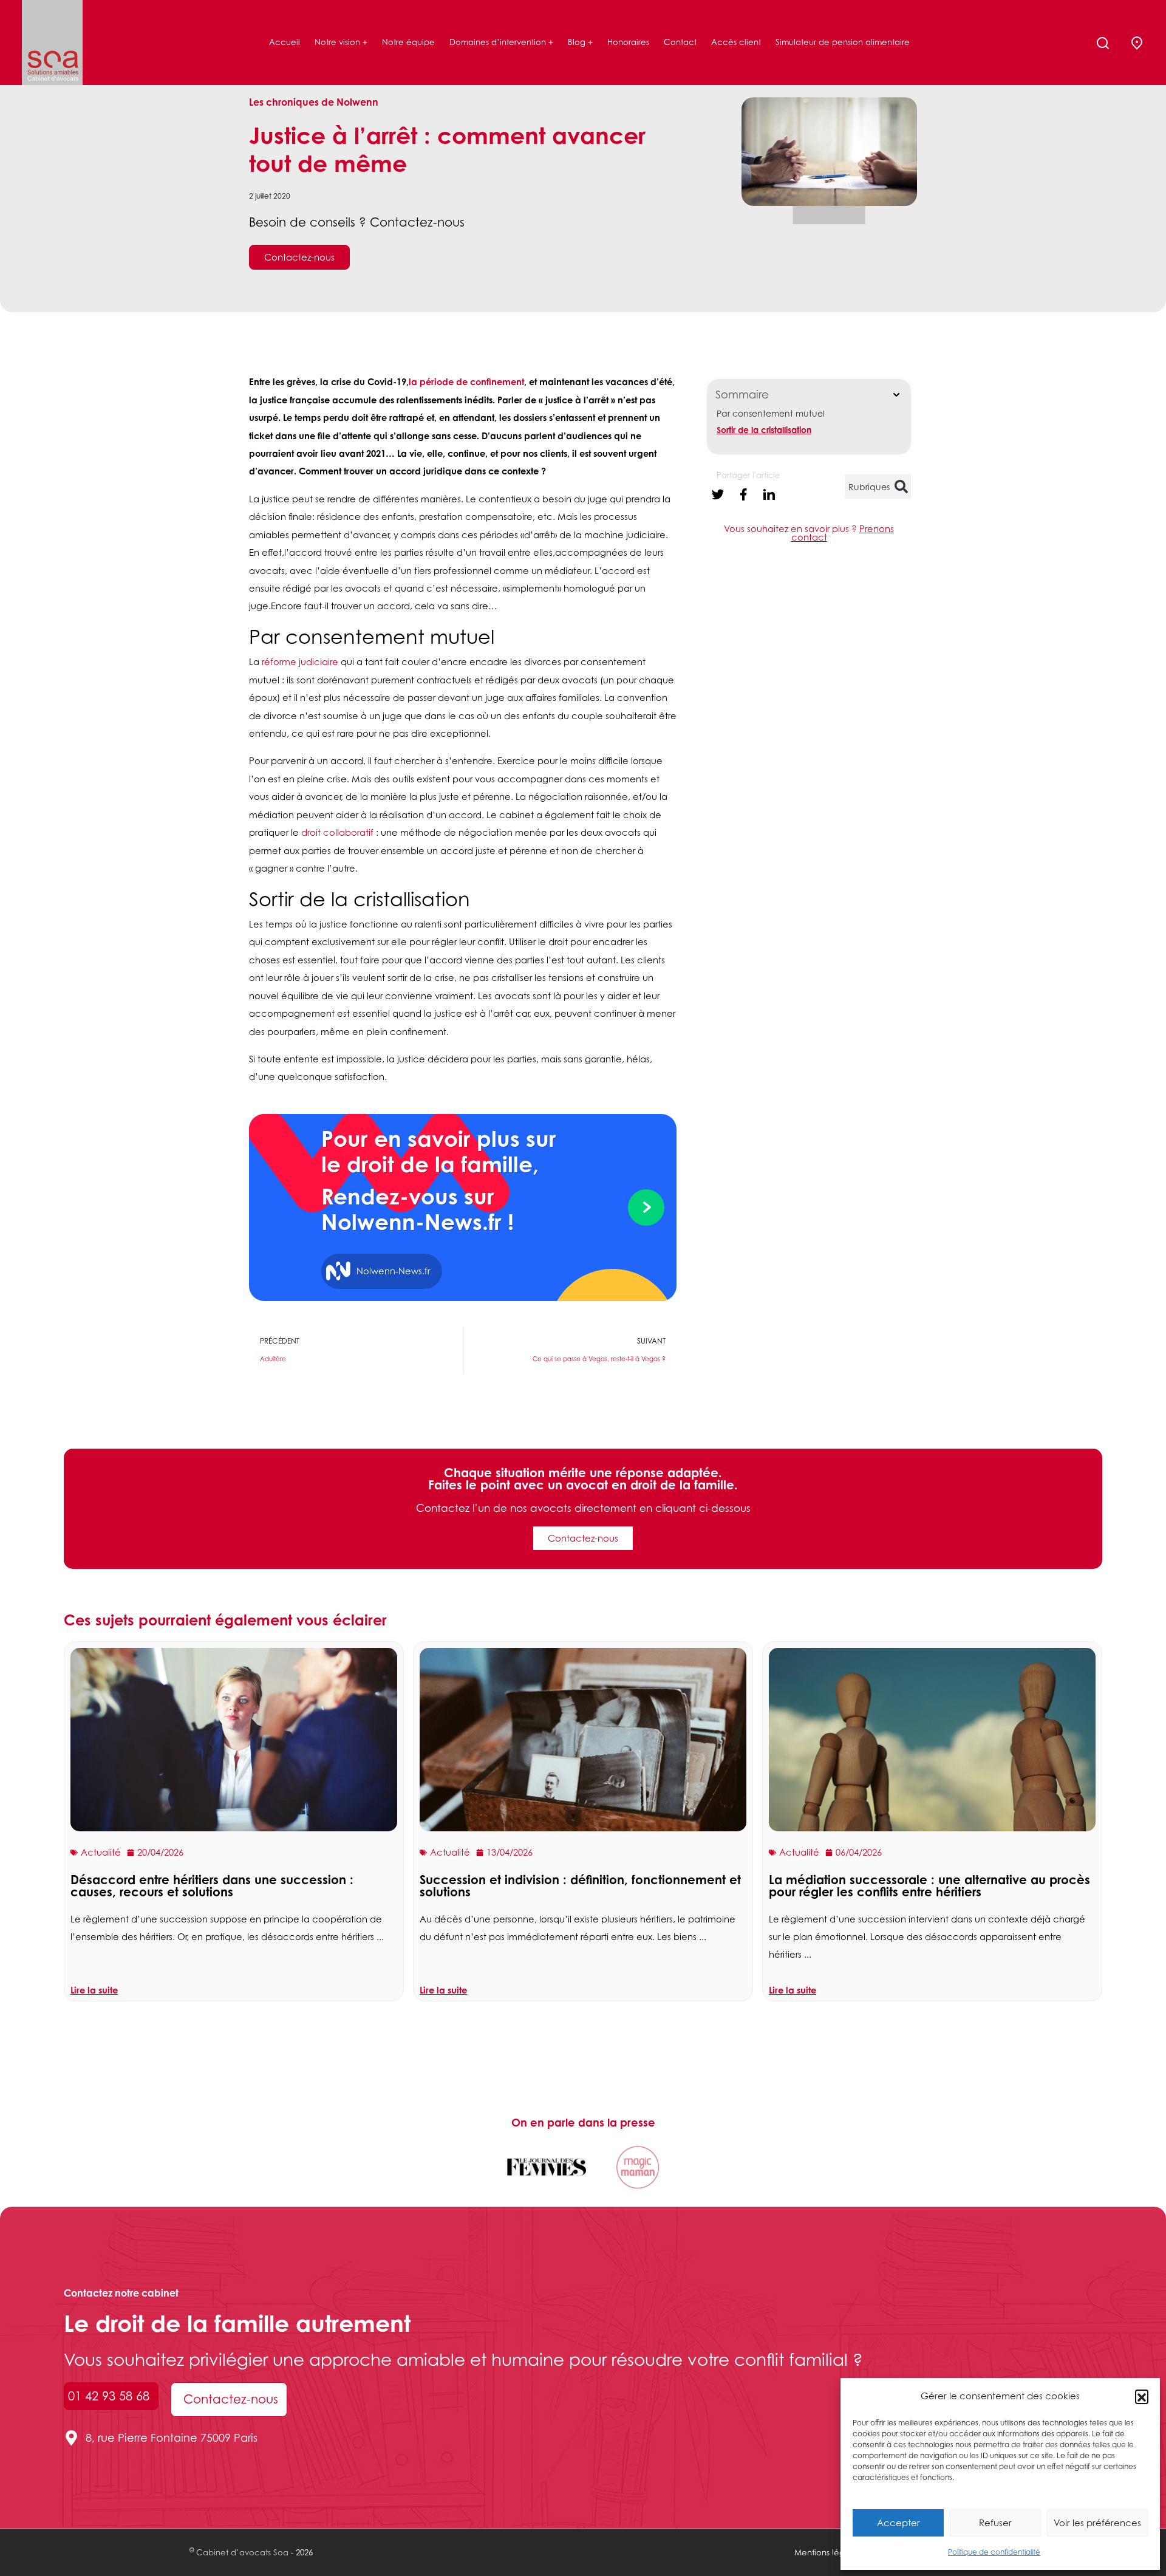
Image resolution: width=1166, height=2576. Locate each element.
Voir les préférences (1097, 2523)
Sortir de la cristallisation (764, 430)
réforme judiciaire (300, 662)
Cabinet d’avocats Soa (242, 2552)
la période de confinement (466, 381)
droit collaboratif (337, 832)
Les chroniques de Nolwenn (314, 102)
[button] (1142, 2396)
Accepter (898, 2523)
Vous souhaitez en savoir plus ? (809, 533)
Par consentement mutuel (771, 413)
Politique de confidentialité (994, 2552)
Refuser (995, 2523)
